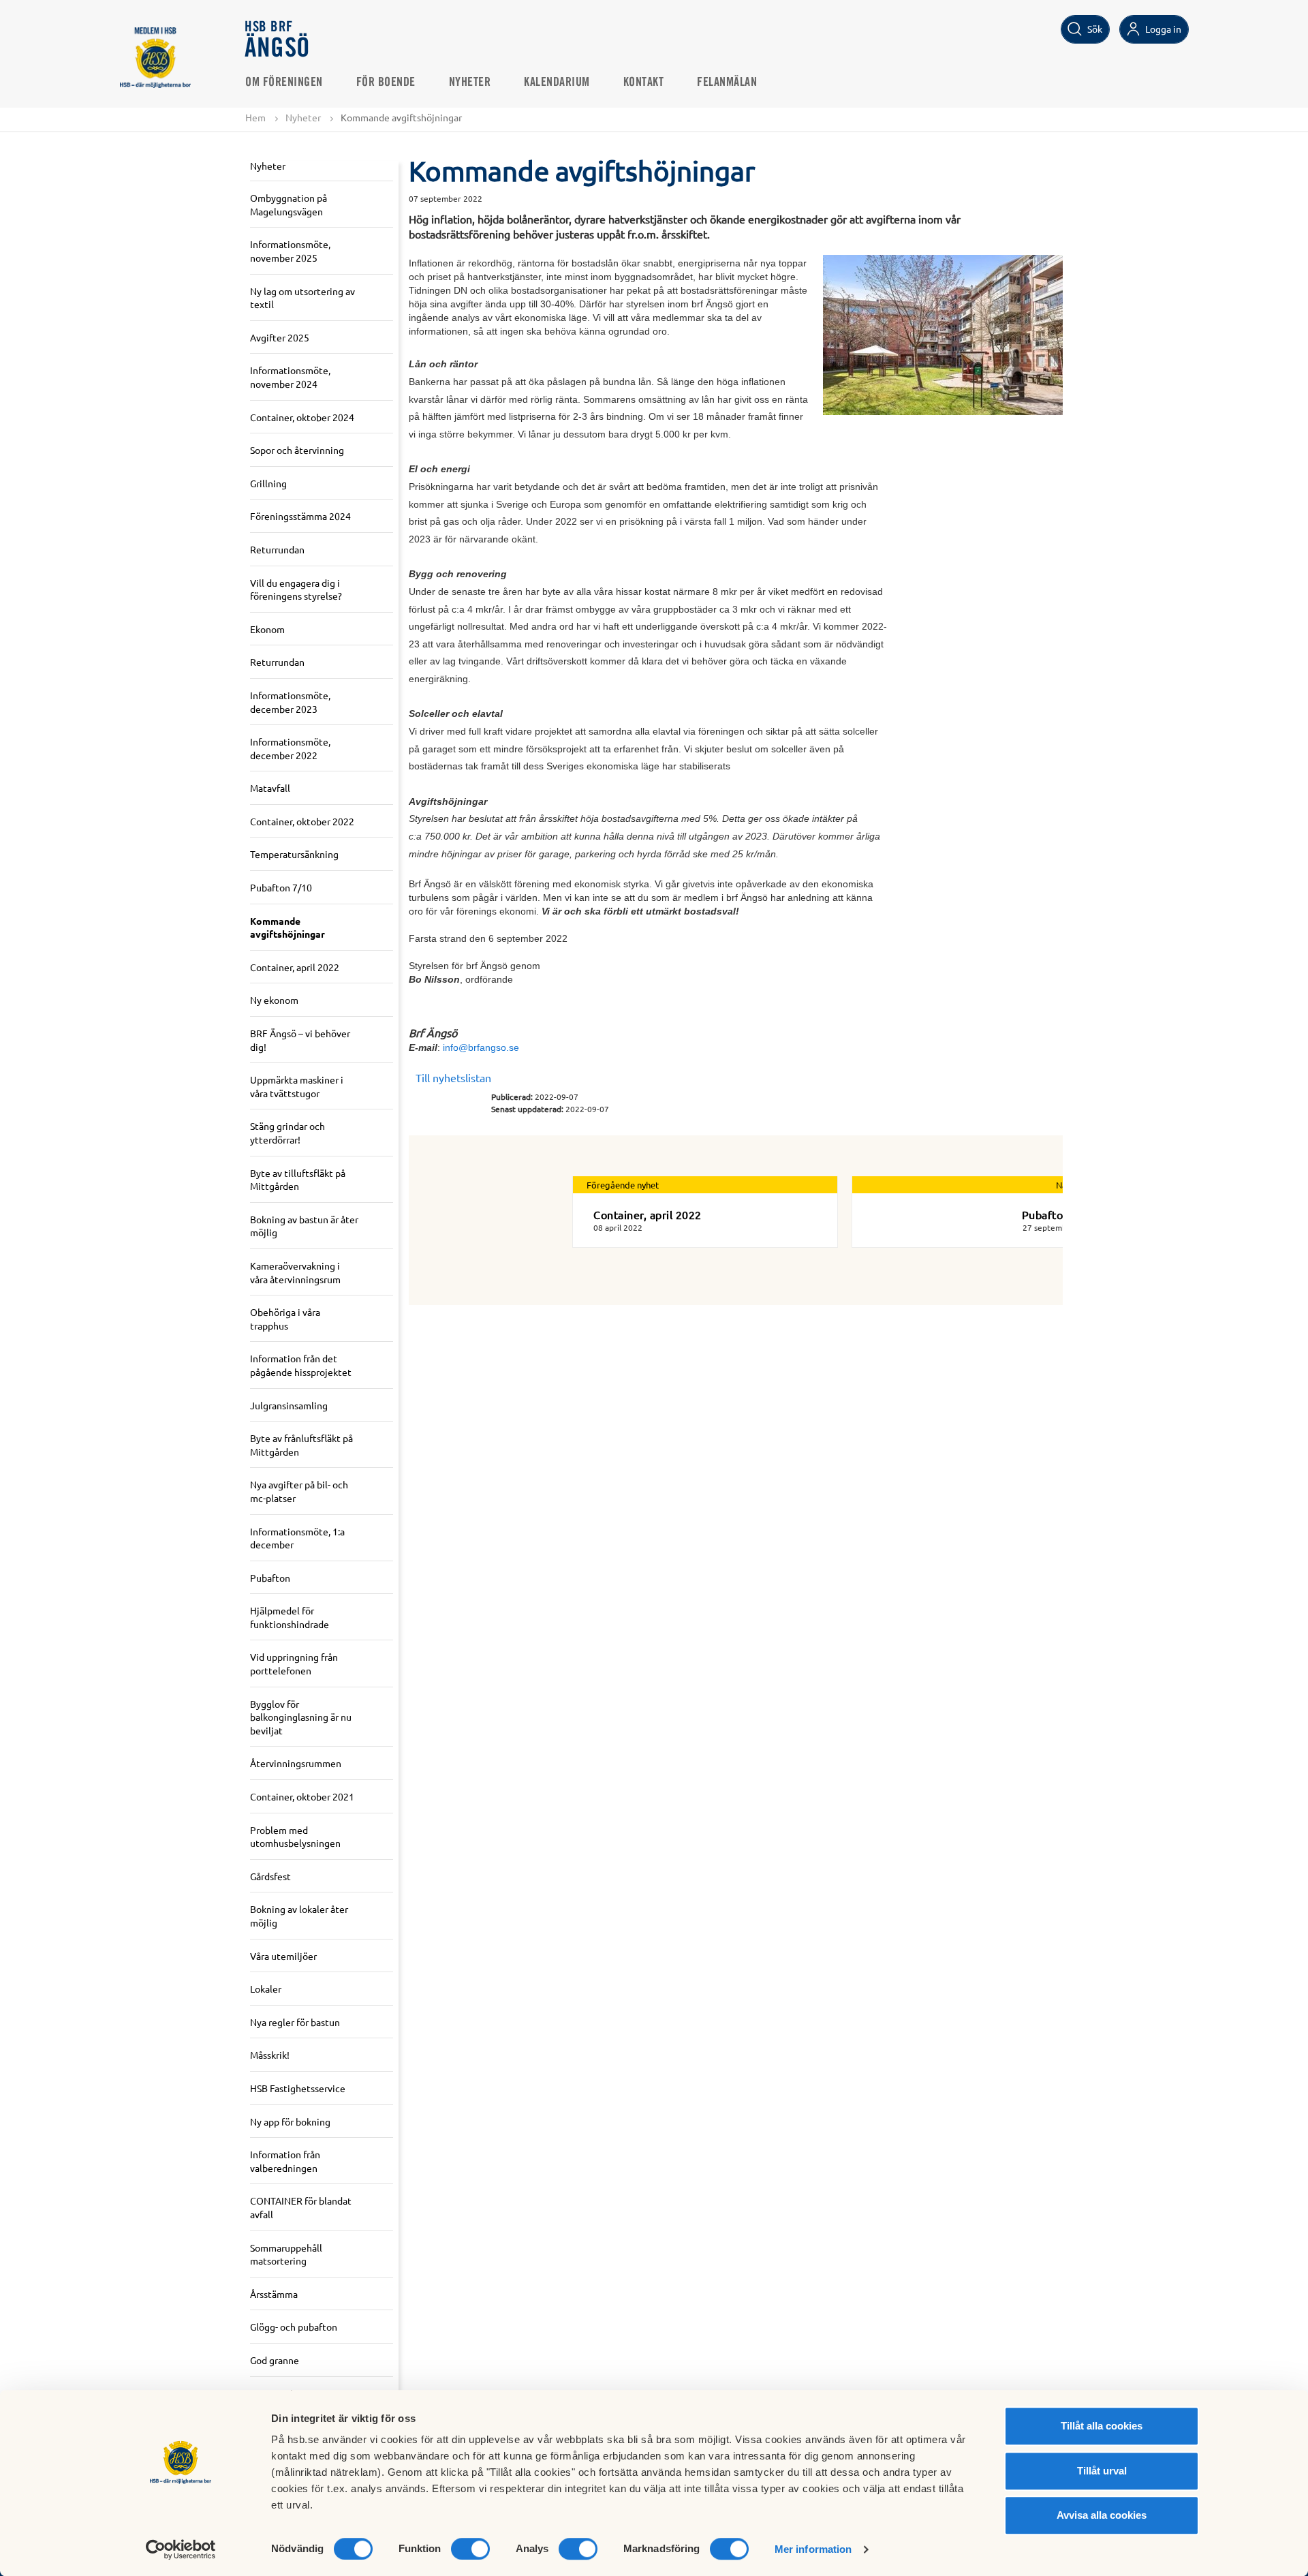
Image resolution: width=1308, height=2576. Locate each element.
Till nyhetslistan (453, 1077)
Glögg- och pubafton (294, 2327)
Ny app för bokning (290, 2121)
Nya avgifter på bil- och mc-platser (299, 1491)
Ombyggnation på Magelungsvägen (289, 204)
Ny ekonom (274, 1000)
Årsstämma (274, 2294)
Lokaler (266, 1989)
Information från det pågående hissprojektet (301, 1365)
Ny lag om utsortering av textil (302, 298)
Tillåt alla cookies (1102, 2426)
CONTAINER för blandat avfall (301, 2207)
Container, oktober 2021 (302, 1796)
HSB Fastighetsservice (298, 2088)
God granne (275, 2360)
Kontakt (644, 82)
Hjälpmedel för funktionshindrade (290, 1617)
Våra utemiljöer (283, 1956)
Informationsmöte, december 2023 (290, 702)
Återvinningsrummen (296, 1763)
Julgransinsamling (289, 1405)
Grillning (268, 483)
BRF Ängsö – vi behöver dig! (300, 1040)
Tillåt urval (1102, 2471)
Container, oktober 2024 (302, 417)
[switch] (470, 2549)
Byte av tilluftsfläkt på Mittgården (298, 1180)
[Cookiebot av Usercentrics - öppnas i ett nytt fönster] (181, 2549)
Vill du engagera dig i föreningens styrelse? (296, 589)
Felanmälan (727, 82)
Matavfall (270, 788)
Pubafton (270, 1578)
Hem (255, 117)
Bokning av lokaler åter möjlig (299, 1916)
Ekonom (267, 629)
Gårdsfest (270, 1876)
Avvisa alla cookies (1102, 2515)
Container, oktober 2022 (302, 821)
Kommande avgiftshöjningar (287, 927)
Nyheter (470, 82)
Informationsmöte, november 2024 (290, 377)
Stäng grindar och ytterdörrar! (287, 1133)
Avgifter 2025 (280, 337)
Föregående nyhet (623, 1185)
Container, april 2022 (295, 967)
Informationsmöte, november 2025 (290, 251)
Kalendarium (557, 82)
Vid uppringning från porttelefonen (294, 1663)
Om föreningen (284, 82)
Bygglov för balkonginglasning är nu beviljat (301, 1717)
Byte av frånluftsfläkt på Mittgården (301, 1445)
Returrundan (277, 549)
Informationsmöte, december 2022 (290, 748)
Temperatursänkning (294, 854)
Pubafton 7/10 (281, 887)
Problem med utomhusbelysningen (295, 1837)
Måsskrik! (270, 2055)
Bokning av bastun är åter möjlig (304, 1226)
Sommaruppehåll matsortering (286, 2254)
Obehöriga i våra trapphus (285, 1319)
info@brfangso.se (481, 1047)
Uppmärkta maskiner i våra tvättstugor (297, 1086)
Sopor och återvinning (297, 450)
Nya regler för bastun (295, 2022)
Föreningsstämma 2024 (300, 516)
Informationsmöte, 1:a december (297, 1538)
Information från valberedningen (285, 2161)
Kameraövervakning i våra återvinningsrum (295, 1272)
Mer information (813, 2549)
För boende (386, 82)
